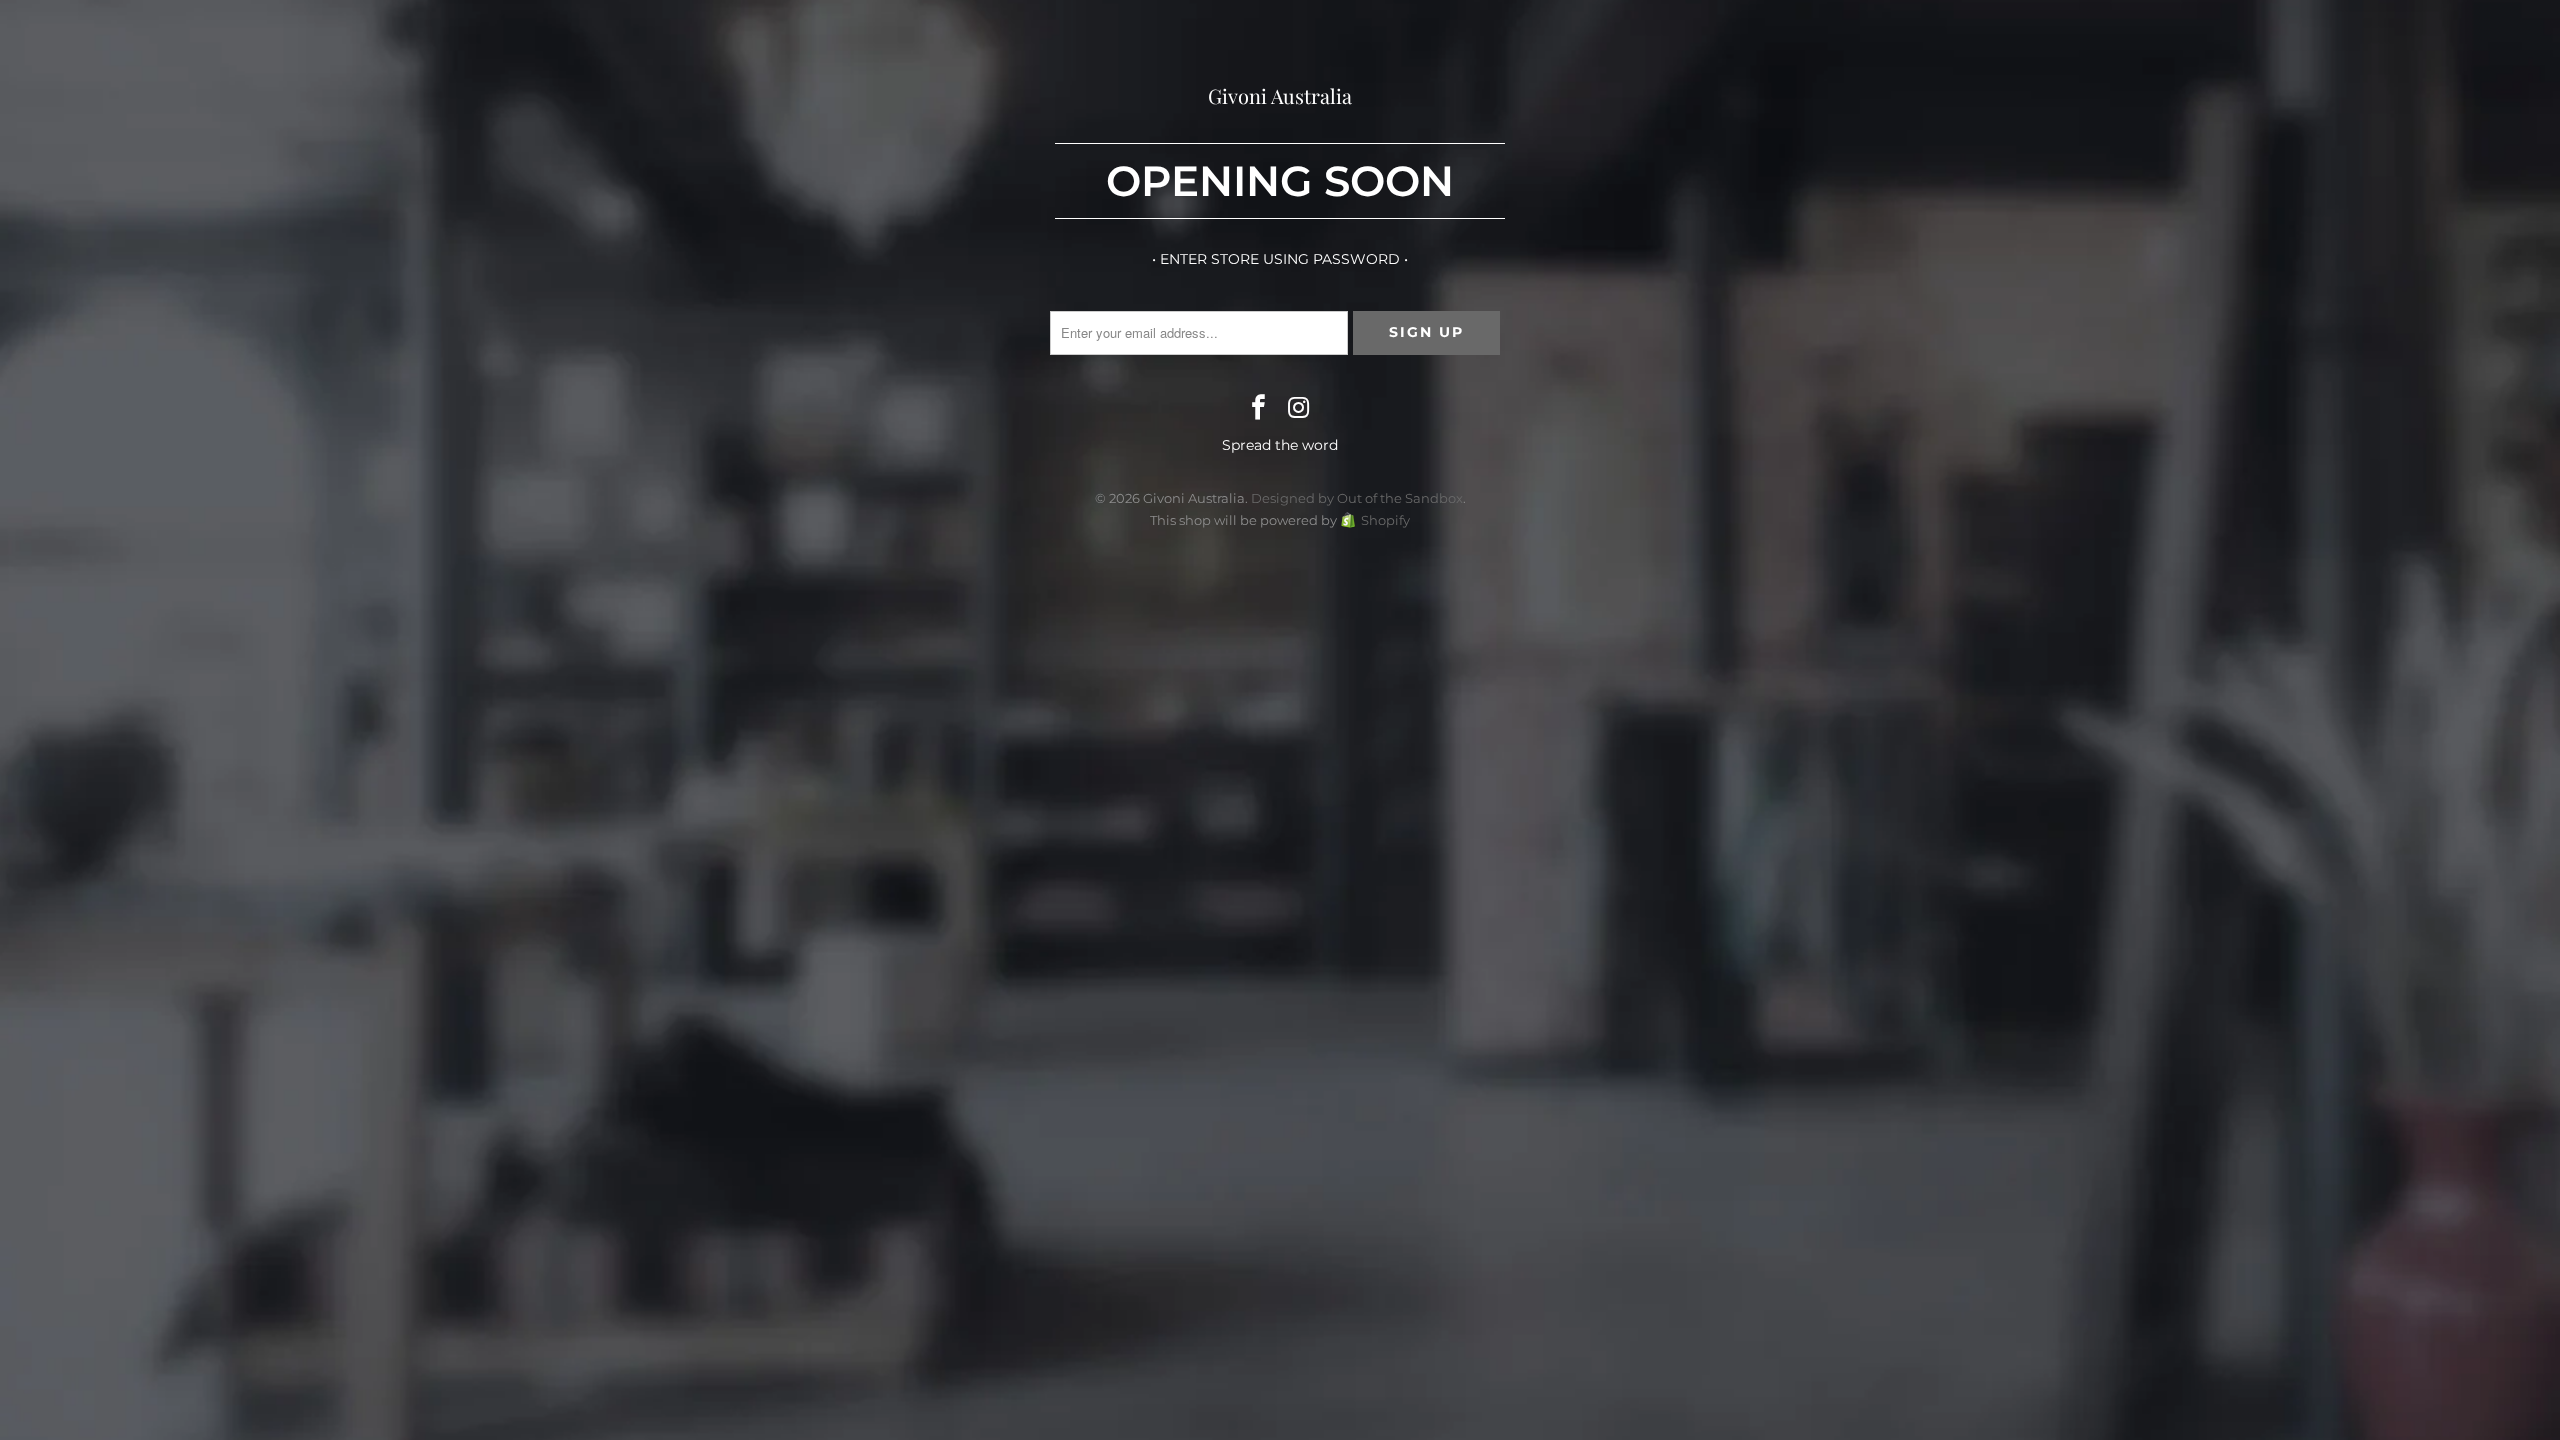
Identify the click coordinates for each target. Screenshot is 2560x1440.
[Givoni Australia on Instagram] (1299, 409)
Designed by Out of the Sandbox (1357, 498)
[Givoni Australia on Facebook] (1259, 409)
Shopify (1385, 520)
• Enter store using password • (1280, 259)
